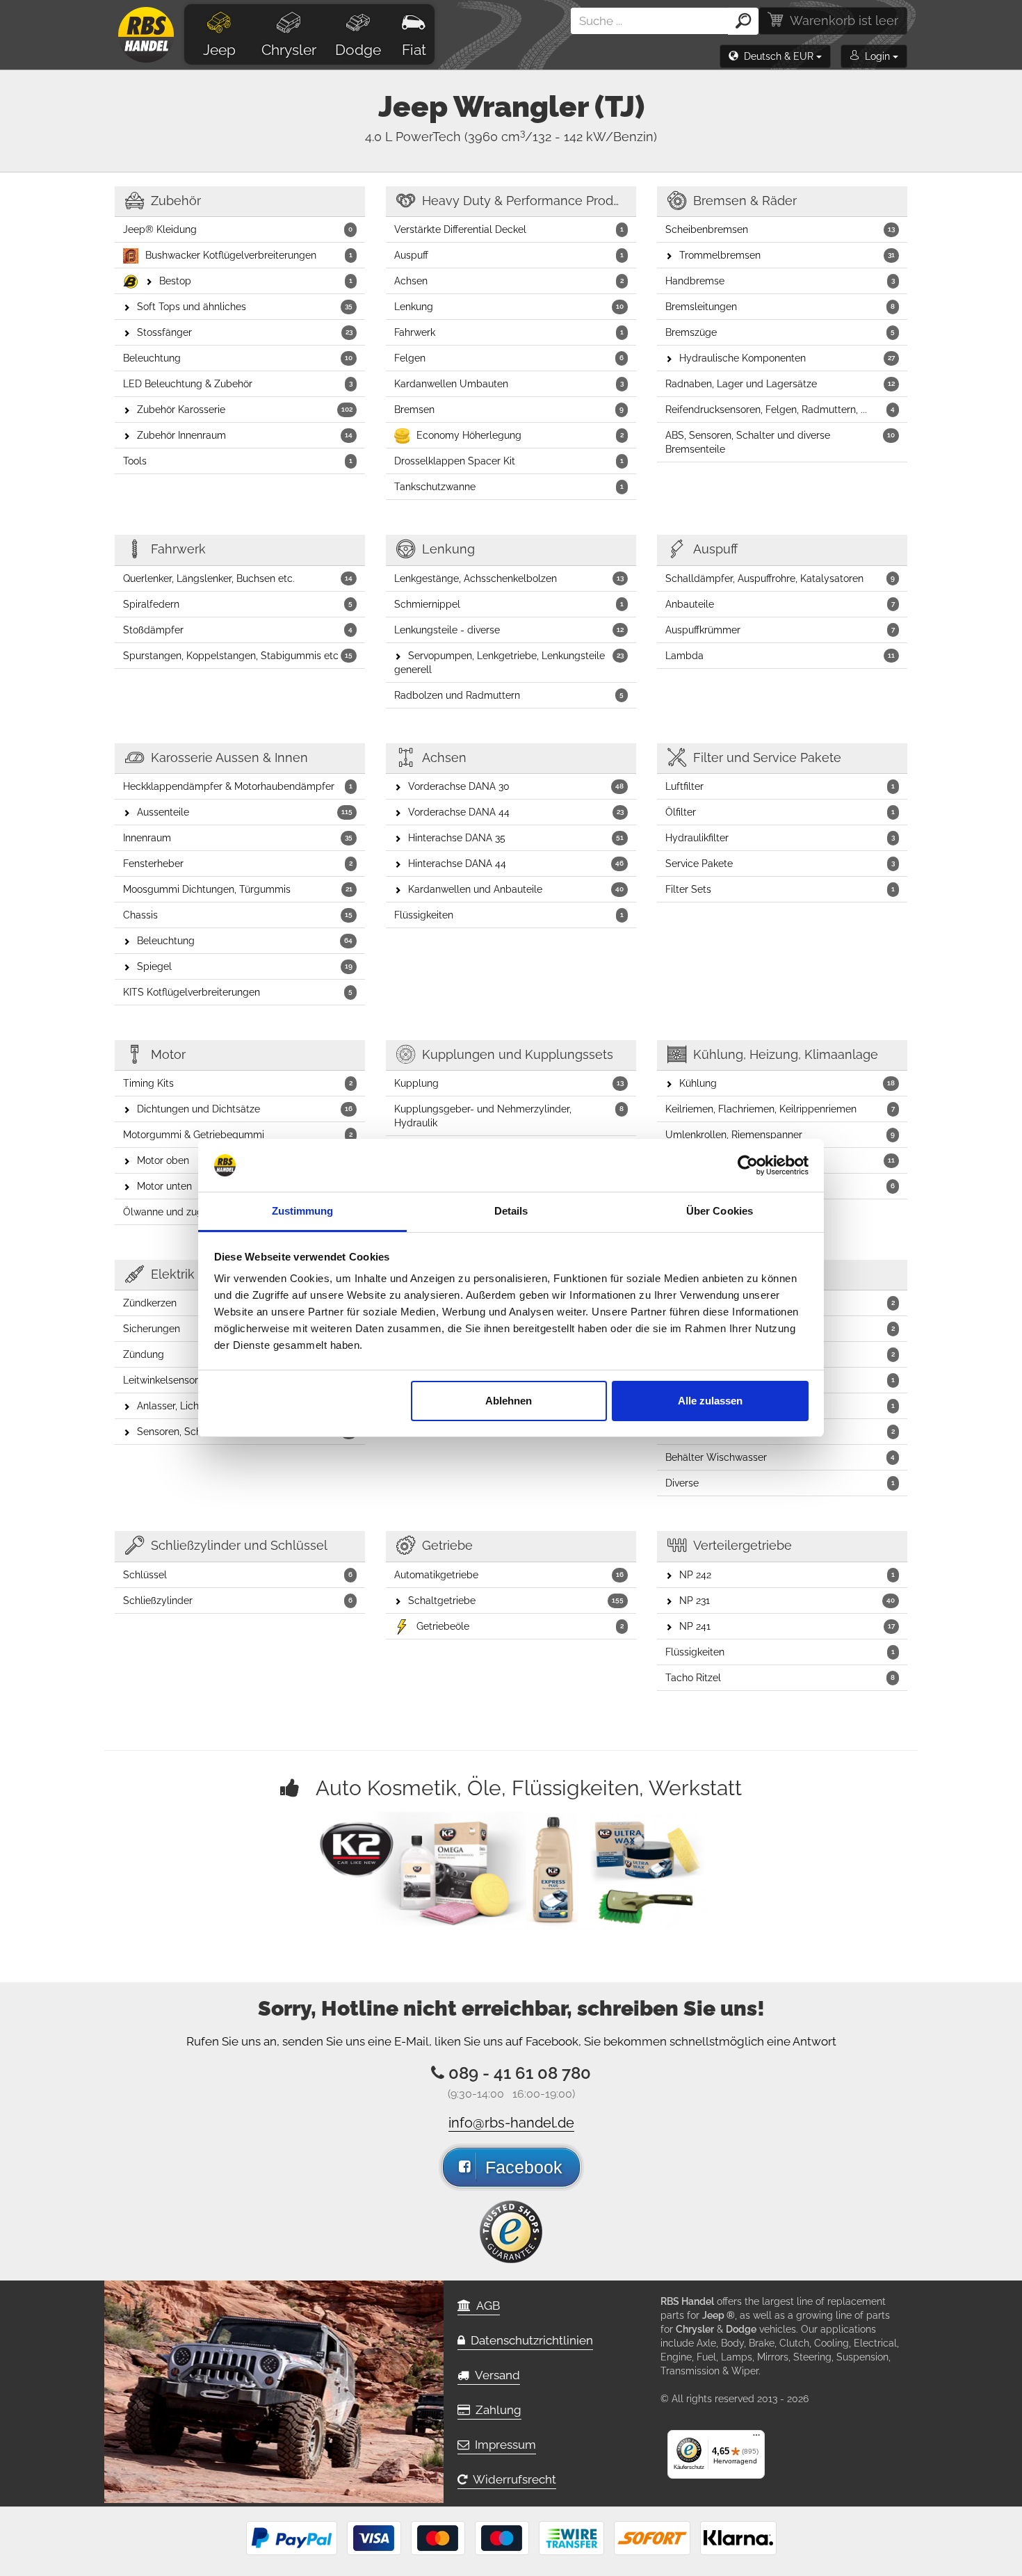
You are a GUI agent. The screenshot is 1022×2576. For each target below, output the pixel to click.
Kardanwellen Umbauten (509, 384)
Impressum (503, 2445)
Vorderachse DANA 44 (516, 812)
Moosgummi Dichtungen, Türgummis (238, 889)
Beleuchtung (238, 358)
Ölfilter (780, 812)
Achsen (509, 281)
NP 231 (787, 1601)
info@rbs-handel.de (511, 2123)
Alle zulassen (710, 1401)
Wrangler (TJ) (549, 107)
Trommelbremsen (787, 255)
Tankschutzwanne (509, 487)
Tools (238, 461)
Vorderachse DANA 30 (516, 786)
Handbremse (780, 281)
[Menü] (756, 2438)
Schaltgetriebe (516, 1601)
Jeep (219, 50)
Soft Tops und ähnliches (245, 307)
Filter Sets (780, 889)
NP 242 (787, 1575)
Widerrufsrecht (512, 2479)
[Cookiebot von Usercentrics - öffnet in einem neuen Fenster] (748, 1165)
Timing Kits (238, 1083)
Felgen (509, 358)
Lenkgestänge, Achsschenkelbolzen (509, 578)
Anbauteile (780, 604)
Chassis (238, 915)
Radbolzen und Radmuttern (509, 695)
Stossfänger (245, 332)
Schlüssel (238, 1575)
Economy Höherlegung (520, 435)
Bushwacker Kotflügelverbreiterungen (249, 255)
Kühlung (787, 1083)
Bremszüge (780, 332)
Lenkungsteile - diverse (509, 630)
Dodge (358, 50)
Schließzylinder (238, 1601)
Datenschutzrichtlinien (529, 2340)
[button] (775, 56)
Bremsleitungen (780, 307)
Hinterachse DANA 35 (516, 838)
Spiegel (245, 966)
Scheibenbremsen (780, 229)
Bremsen (509, 410)
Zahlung (496, 2410)
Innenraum (238, 838)
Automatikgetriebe (509, 1575)
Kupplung (509, 1083)
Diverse (780, 1483)
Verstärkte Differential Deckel (509, 229)
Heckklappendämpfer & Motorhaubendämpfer (238, 786)
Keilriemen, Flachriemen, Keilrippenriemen (780, 1109)
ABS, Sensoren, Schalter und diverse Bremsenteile (780, 442)
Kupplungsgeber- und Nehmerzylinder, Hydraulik (509, 1116)
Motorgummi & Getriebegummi (238, 1135)
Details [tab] (511, 1211)
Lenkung (509, 307)
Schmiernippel (509, 604)
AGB (485, 2306)
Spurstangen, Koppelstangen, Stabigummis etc (238, 656)
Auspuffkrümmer (780, 630)
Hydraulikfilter (780, 838)
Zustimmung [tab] (303, 1211)
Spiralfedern (238, 604)
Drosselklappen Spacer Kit (509, 461)
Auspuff (509, 255)
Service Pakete (780, 864)
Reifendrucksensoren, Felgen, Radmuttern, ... (780, 410)
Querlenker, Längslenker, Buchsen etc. (238, 578)
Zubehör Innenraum (245, 435)
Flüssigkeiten (509, 915)
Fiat (414, 50)
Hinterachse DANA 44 (516, 864)
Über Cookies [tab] (720, 1211)
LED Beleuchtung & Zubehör (238, 384)
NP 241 (787, 1626)
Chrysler (289, 50)
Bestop (256, 281)
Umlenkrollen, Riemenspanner (780, 1135)
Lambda (780, 656)
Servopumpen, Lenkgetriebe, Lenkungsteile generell (509, 663)
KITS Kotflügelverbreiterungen (238, 992)
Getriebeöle (520, 1626)
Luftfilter (780, 786)
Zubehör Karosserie (245, 410)
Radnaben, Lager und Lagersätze (780, 384)
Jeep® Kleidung (238, 229)
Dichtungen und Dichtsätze (245, 1109)
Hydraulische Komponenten (787, 358)
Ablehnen (509, 1401)
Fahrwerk (509, 332)
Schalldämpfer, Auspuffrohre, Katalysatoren (780, 578)
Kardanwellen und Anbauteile (516, 889)
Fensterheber (238, 864)
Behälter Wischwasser (780, 1457)
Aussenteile (245, 812)
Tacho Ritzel (780, 1678)
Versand (495, 2375)
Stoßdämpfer (238, 630)
